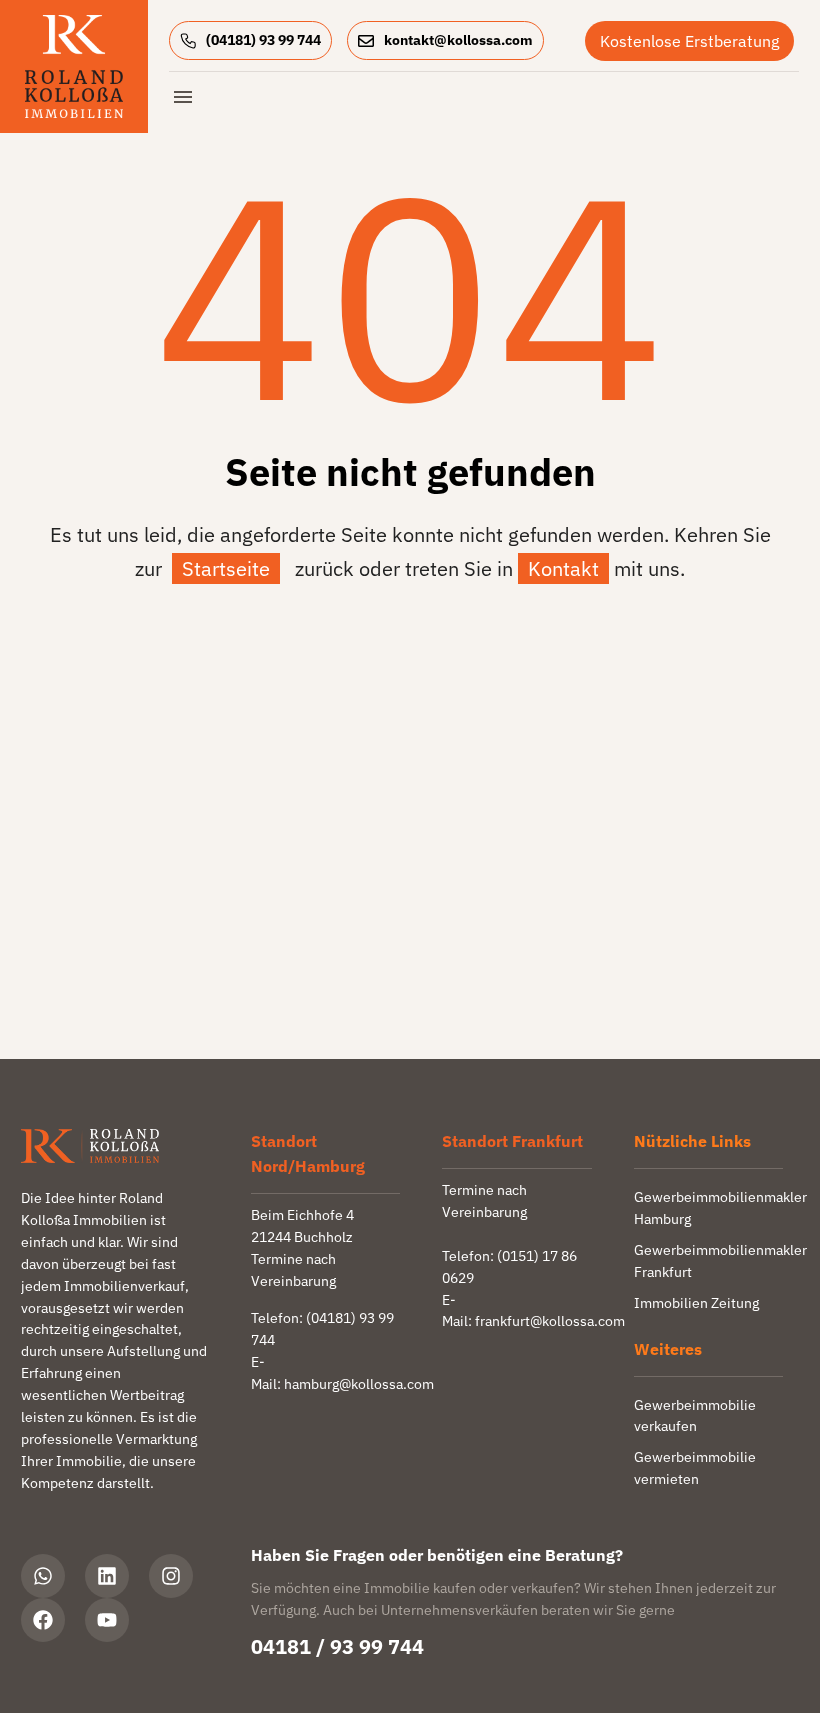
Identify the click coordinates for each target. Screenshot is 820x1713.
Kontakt (563, 568)
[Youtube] (107, 1620)
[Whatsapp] (43, 1576)
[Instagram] (171, 1576)
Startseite (226, 568)
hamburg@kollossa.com (359, 1384)
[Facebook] (43, 1620)
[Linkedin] (107, 1576)
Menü (183, 97)
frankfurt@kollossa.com (550, 1321)
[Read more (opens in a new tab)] (258, 40)
